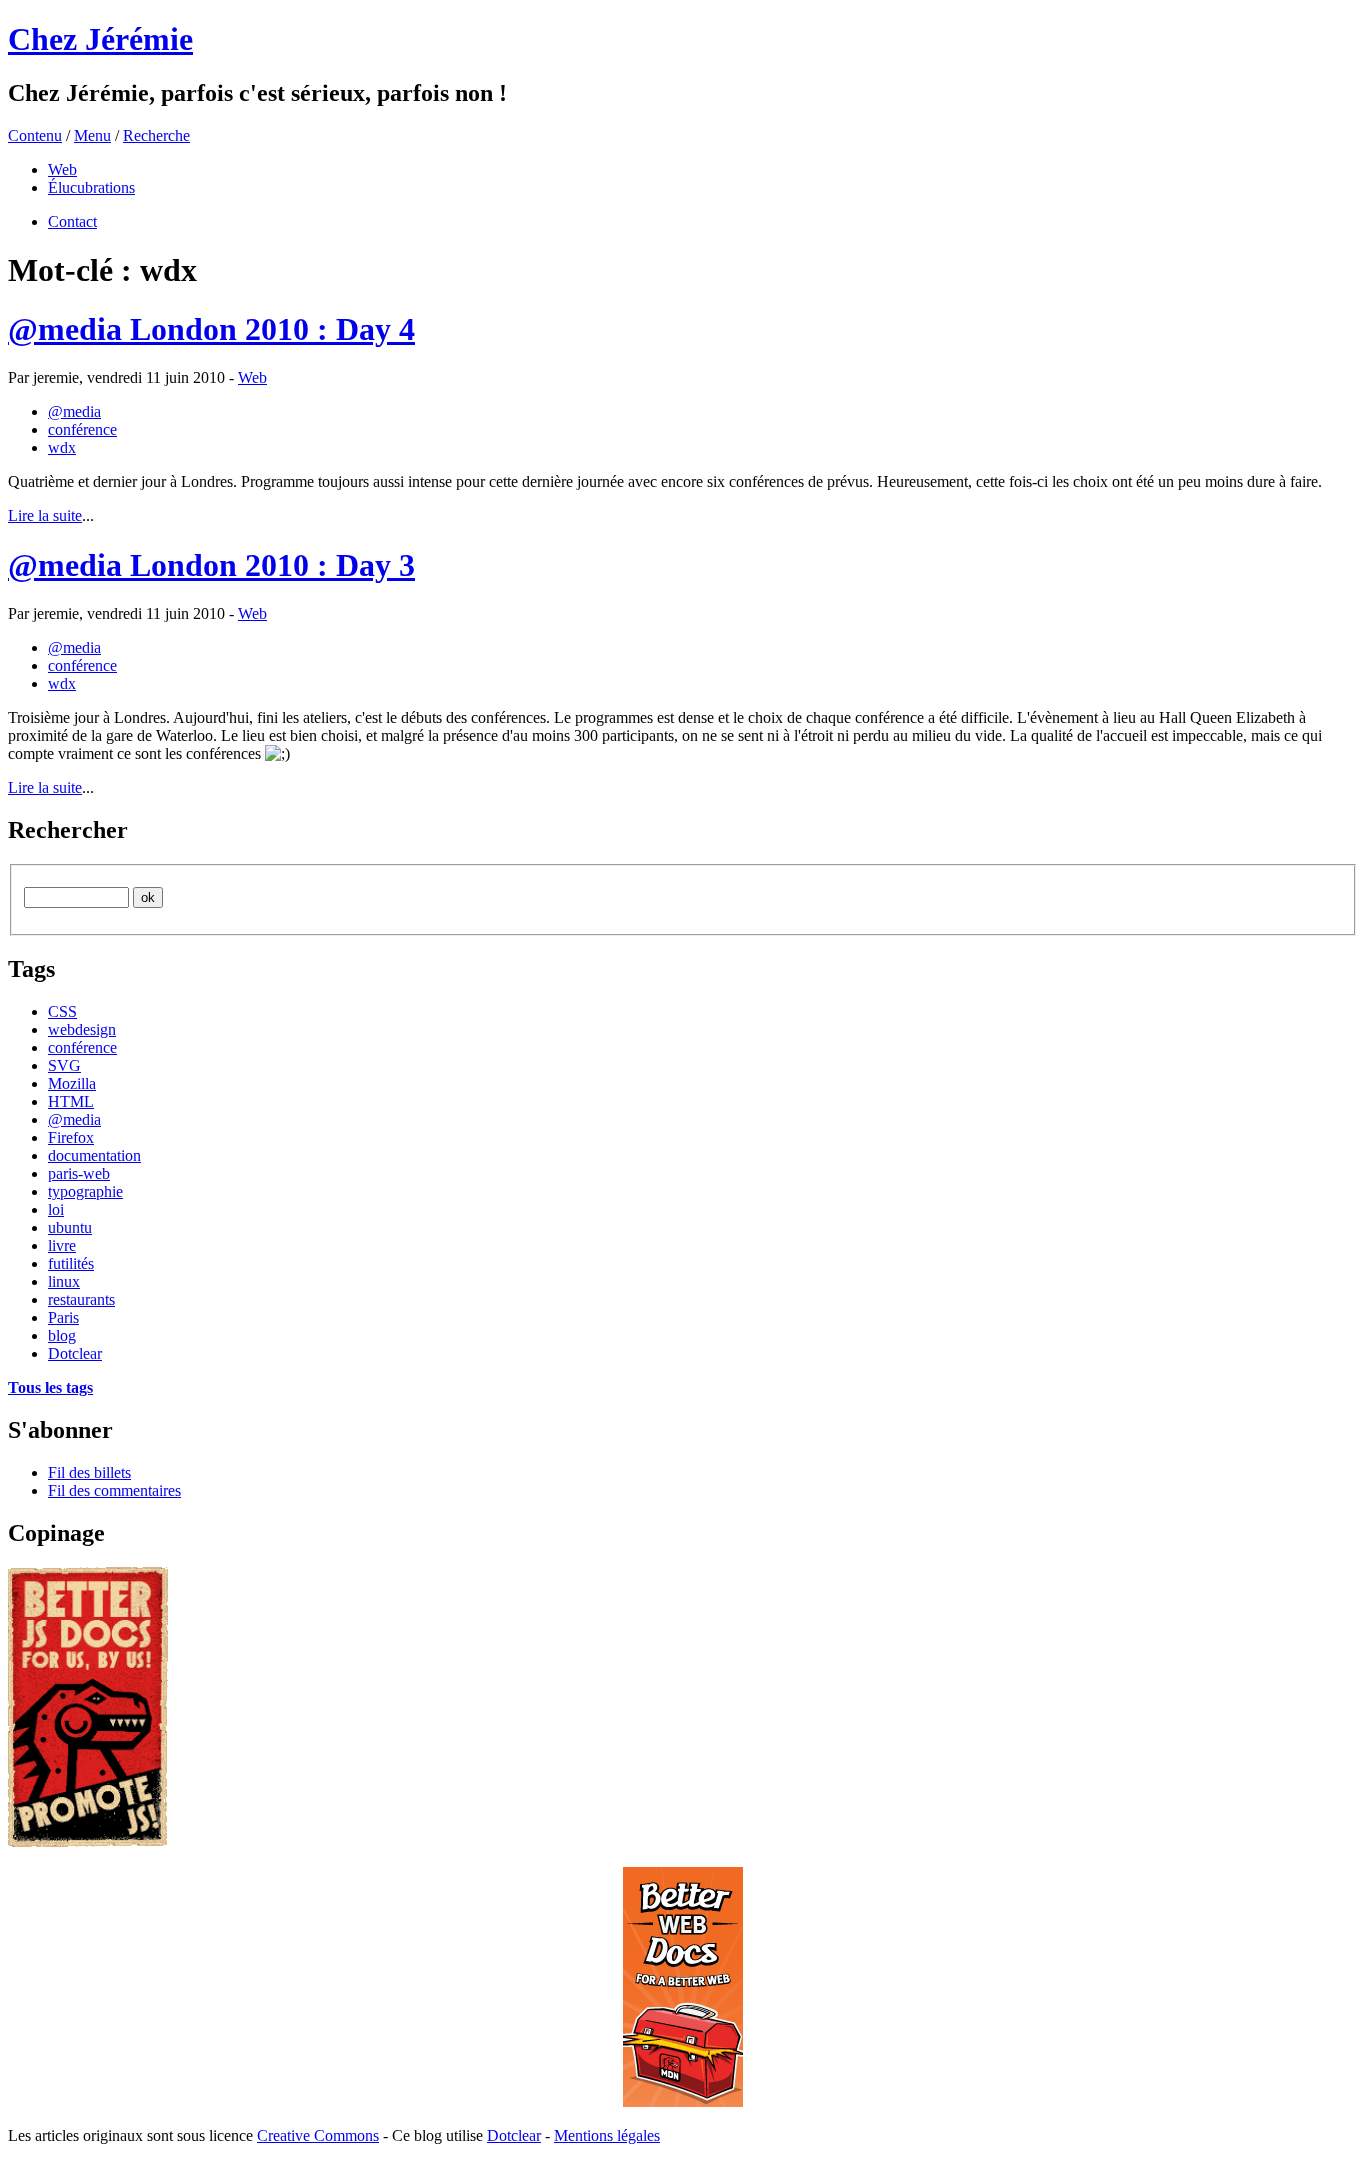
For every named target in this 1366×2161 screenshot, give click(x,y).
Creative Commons (318, 2135)
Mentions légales (607, 2135)
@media (74, 411)
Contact (72, 221)
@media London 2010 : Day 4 (211, 329)
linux (64, 1281)
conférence (82, 429)
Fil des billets (89, 1472)
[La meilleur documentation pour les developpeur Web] (683, 2101)
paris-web (79, 1173)
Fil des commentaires (114, 1490)
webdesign (82, 1029)
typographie (85, 1191)
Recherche (156, 135)
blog (62, 1335)
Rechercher (68, 830)
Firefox (71, 1137)
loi (56, 1209)
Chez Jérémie (100, 39)
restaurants (81, 1299)
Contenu (35, 135)
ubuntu (70, 1227)
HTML (71, 1101)
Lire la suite (45, 515)
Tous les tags (50, 1387)
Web (62, 169)
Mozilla (72, 1083)
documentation (94, 1155)
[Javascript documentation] (88, 1841)
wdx (62, 447)
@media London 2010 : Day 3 (211, 565)
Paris (63, 1317)
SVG (64, 1065)
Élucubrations (91, 187)
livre (62, 1245)
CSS (62, 1011)
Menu (92, 135)
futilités (71, 1263)
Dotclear (75, 1353)
